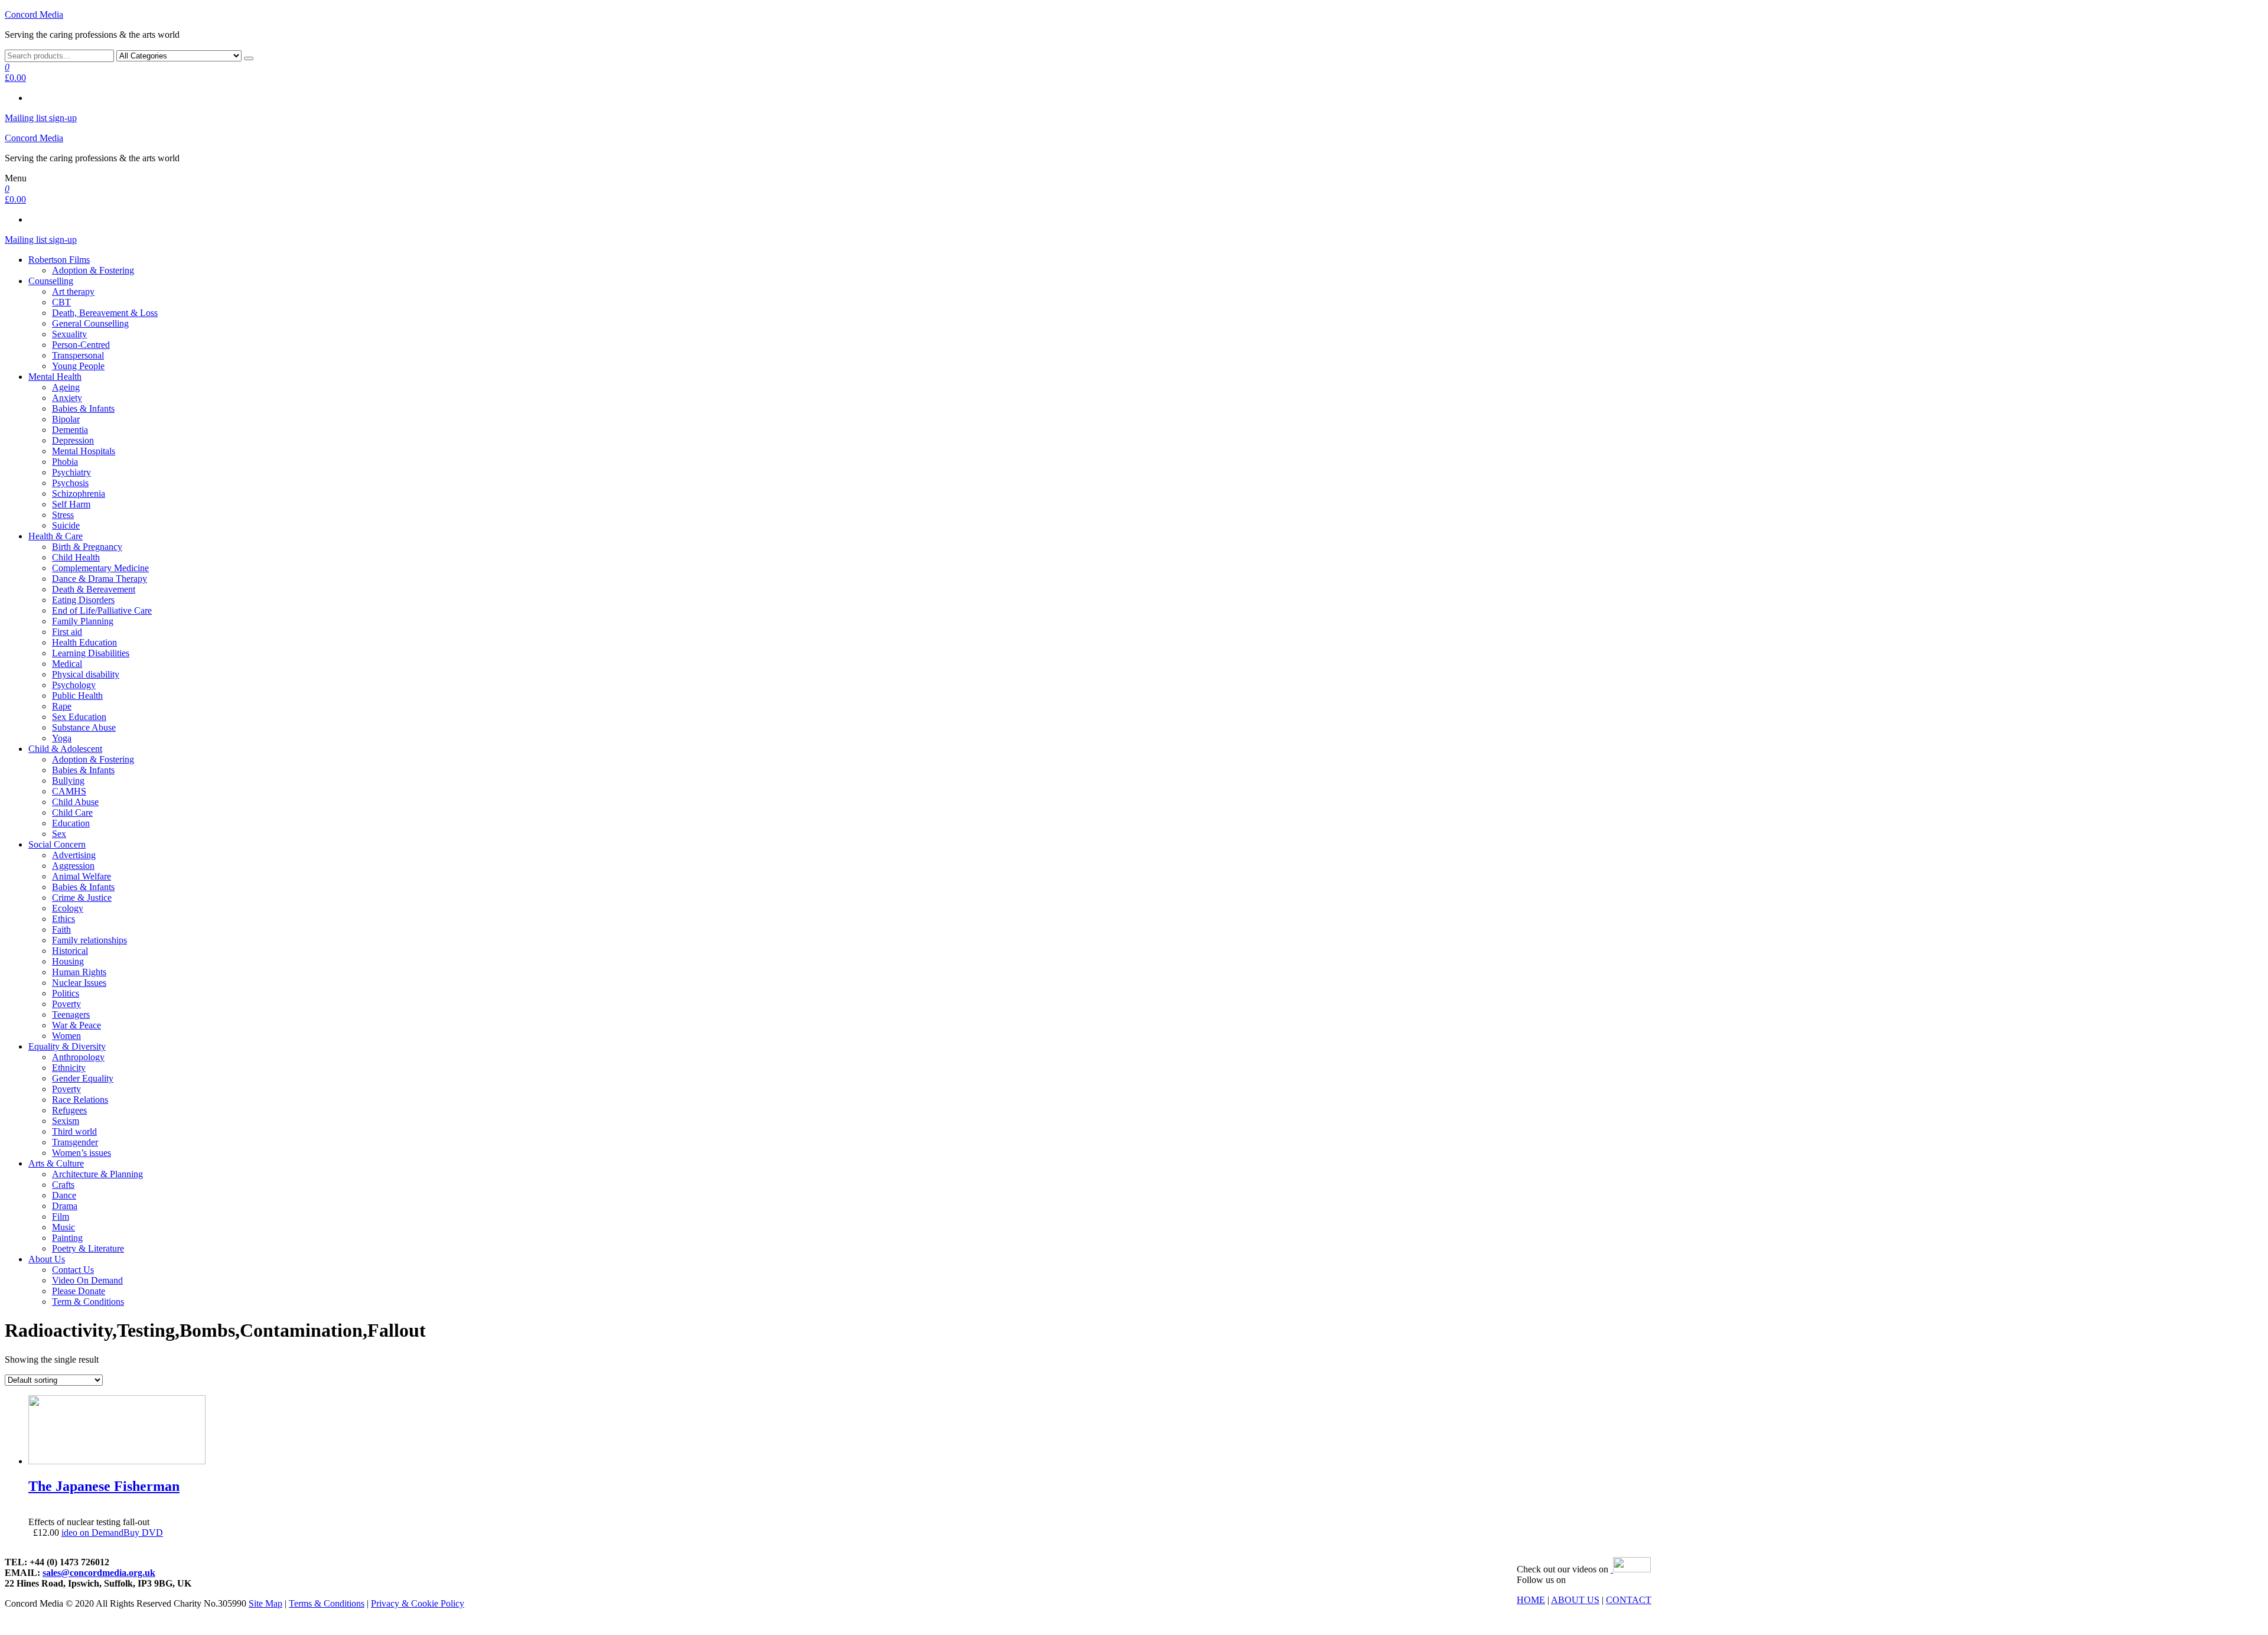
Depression (73, 440)
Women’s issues (82, 1153)
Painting (67, 1238)
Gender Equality (83, 1078)
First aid (67, 632)
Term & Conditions (88, 1302)
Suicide (66, 525)
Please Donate (79, 1291)
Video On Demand (87, 1280)
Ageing (66, 387)
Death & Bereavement (94, 589)
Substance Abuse (84, 727)
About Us (47, 1259)
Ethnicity (69, 1068)
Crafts (63, 1185)
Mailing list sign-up (41, 118)
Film (61, 1217)
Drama (65, 1206)
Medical (67, 664)
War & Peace (76, 1025)
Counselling (51, 281)
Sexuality (69, 334)
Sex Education (79, 717)
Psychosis (70, 483)
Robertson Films (59, 260)
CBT (61, 302)
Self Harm (71, 504)
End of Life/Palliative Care (102, 610)
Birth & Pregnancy (87, 547)
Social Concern (57, 844)
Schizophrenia (79, 494)
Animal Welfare (82, 876)
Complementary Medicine (100, 568)
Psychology (74, 685)
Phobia (65, 462)
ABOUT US (1575, 1600)
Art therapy (73, 292)
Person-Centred (81, 345)
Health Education (84, 642)
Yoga (62, 738)
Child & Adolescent (65, 749)
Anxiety (67, 398)
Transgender (75, 1142)
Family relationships (89, 940)
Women (66, 1036)
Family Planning (83, 621)
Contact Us (73, 1270)
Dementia (70, 430)
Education (71, 823)
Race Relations (80, 1100)
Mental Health (55, 377)
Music (63, 1227)
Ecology (68, 908)
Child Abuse (75, 802)
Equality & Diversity (67, 1046)
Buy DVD (143, 1533)
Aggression (73, 866)
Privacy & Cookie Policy (418, 1603)
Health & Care (56, 536)
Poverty (66, 1004)
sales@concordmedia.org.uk (99, 1573)
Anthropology (78, 1057)
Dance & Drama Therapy (100, 579)
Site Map (265, 1603)
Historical (70, 951)
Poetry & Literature (88, 1248)
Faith (61, 929)
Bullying (68, 781)
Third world (74, 1131)
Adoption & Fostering (93, 270)
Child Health (76, 557)
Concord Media (34, 14)
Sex (59, 834)
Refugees (69, 1110)
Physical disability (86, 674)
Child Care (72, 812)
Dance (64, 1195)
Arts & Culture (56, 1163)
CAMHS (69, 791)
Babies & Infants (83, 408)
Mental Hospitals (84, 451)
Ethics (63, 919)
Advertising (74, 855)
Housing (68, 961)
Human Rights (79, 972)
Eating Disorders (83, 600)
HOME (1531, 1600)
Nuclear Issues (79, 983)
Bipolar (66, 419)
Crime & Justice (82, 898)
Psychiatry (71, 472)
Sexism (66, 1121)
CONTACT (1629, 1600)
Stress (63, 515)
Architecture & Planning (97, 1174)
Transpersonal (78, 355)
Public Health (77, 696)
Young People (78, 366)
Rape (62, 706)
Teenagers (71, 1014)
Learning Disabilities (91, 653)
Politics (66, 993)
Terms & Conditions (327, 1603)
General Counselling (90, 323)
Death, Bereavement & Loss (105, 313)
